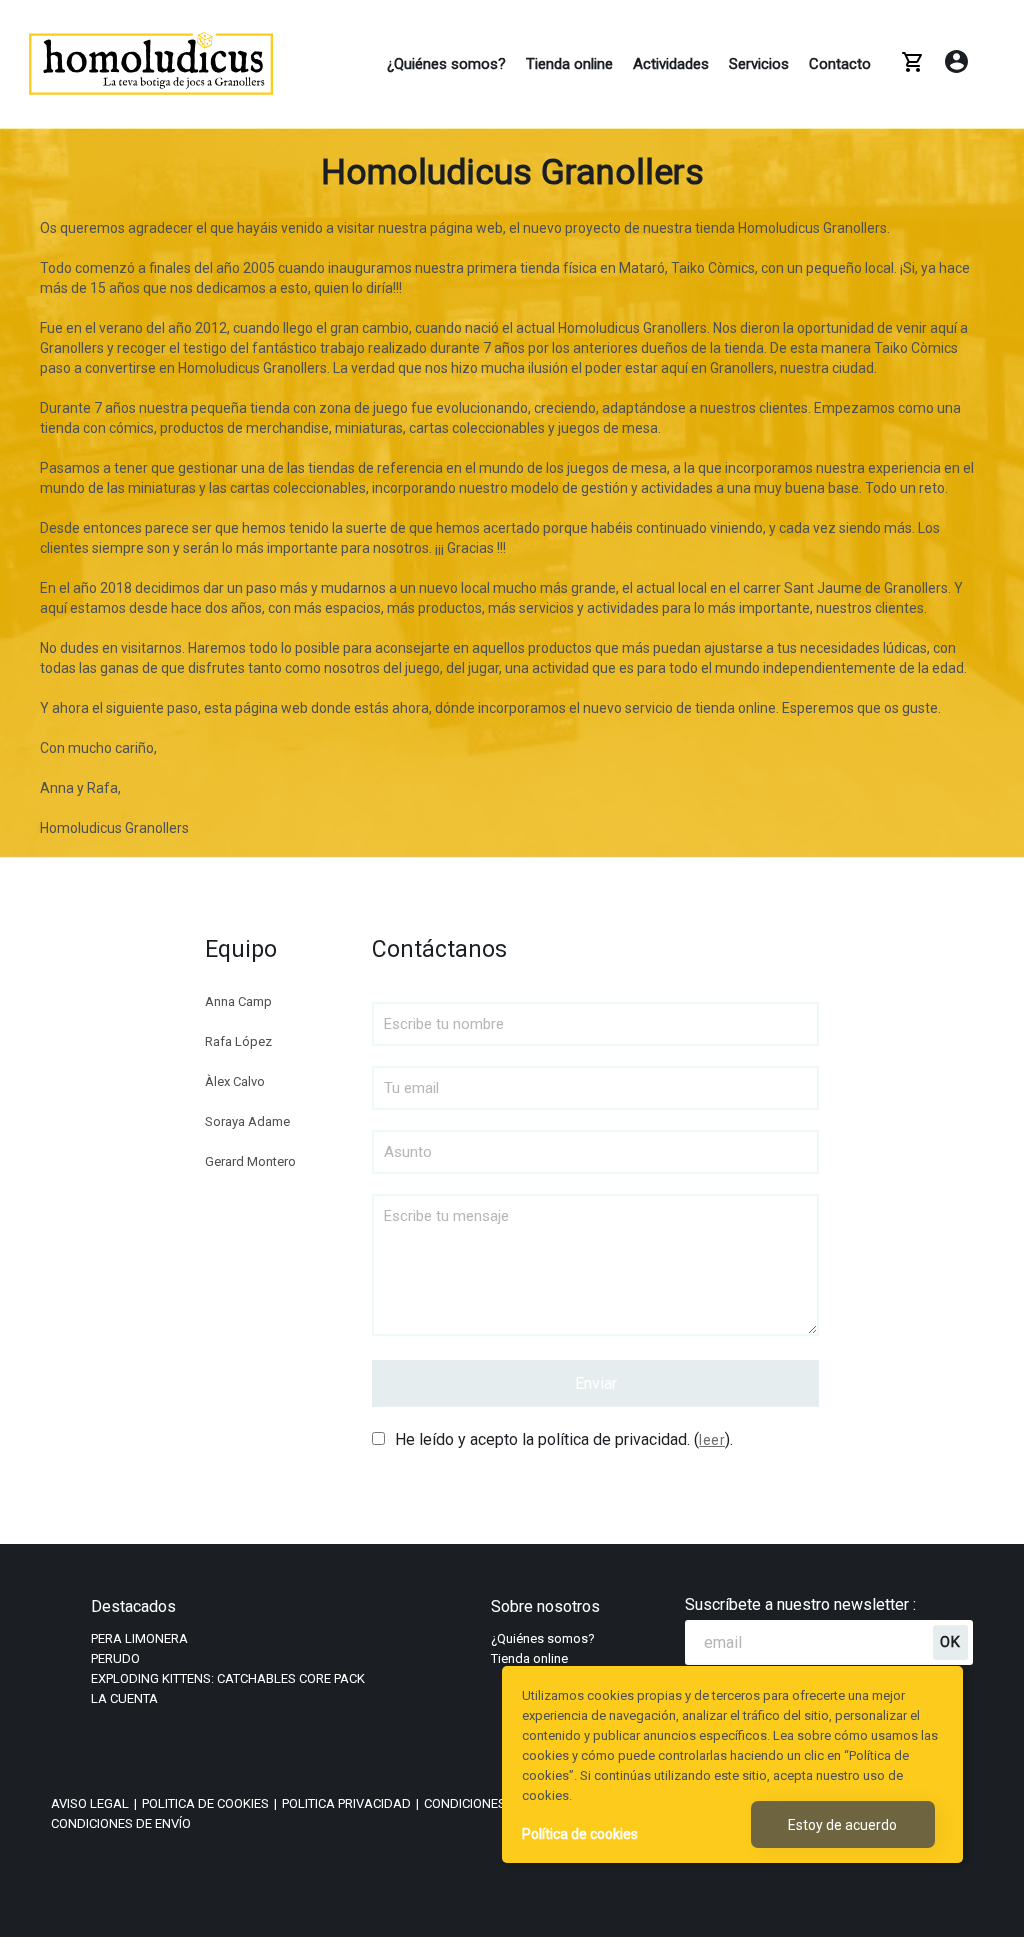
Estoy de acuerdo (842, 1825)
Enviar (596, 1383)
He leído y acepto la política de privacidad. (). (564, 1439)
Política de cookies (580, 1834)
